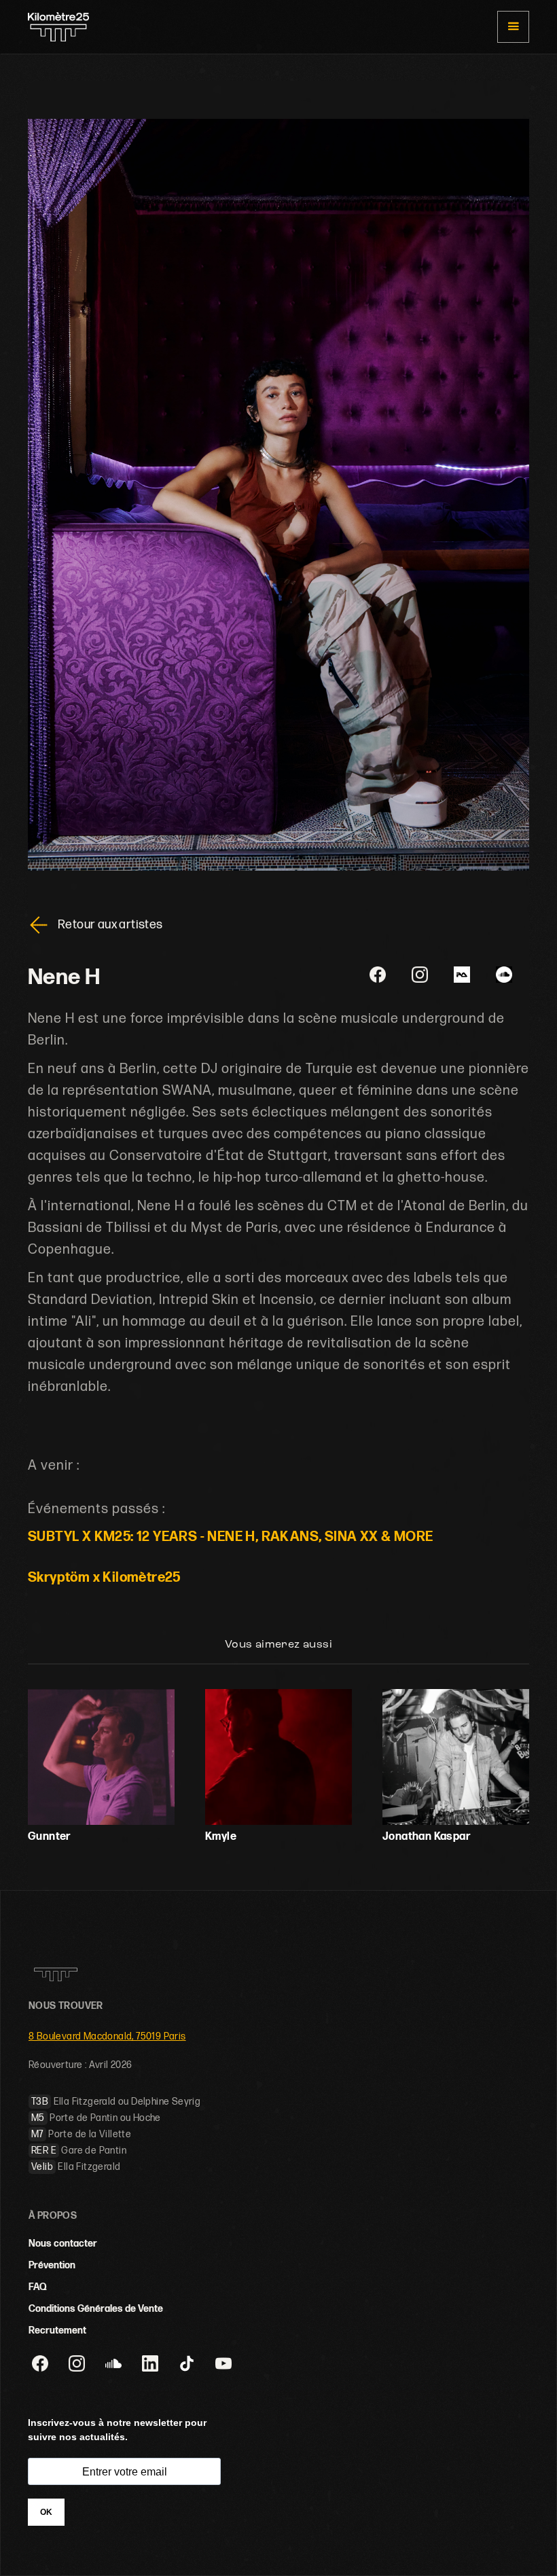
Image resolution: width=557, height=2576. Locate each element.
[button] (513, 27)
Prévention (52, 2265)
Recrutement (57, 2330)
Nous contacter (63, 2244)
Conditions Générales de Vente (96, 2309)
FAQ (38, 2287)
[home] (58, 27)
